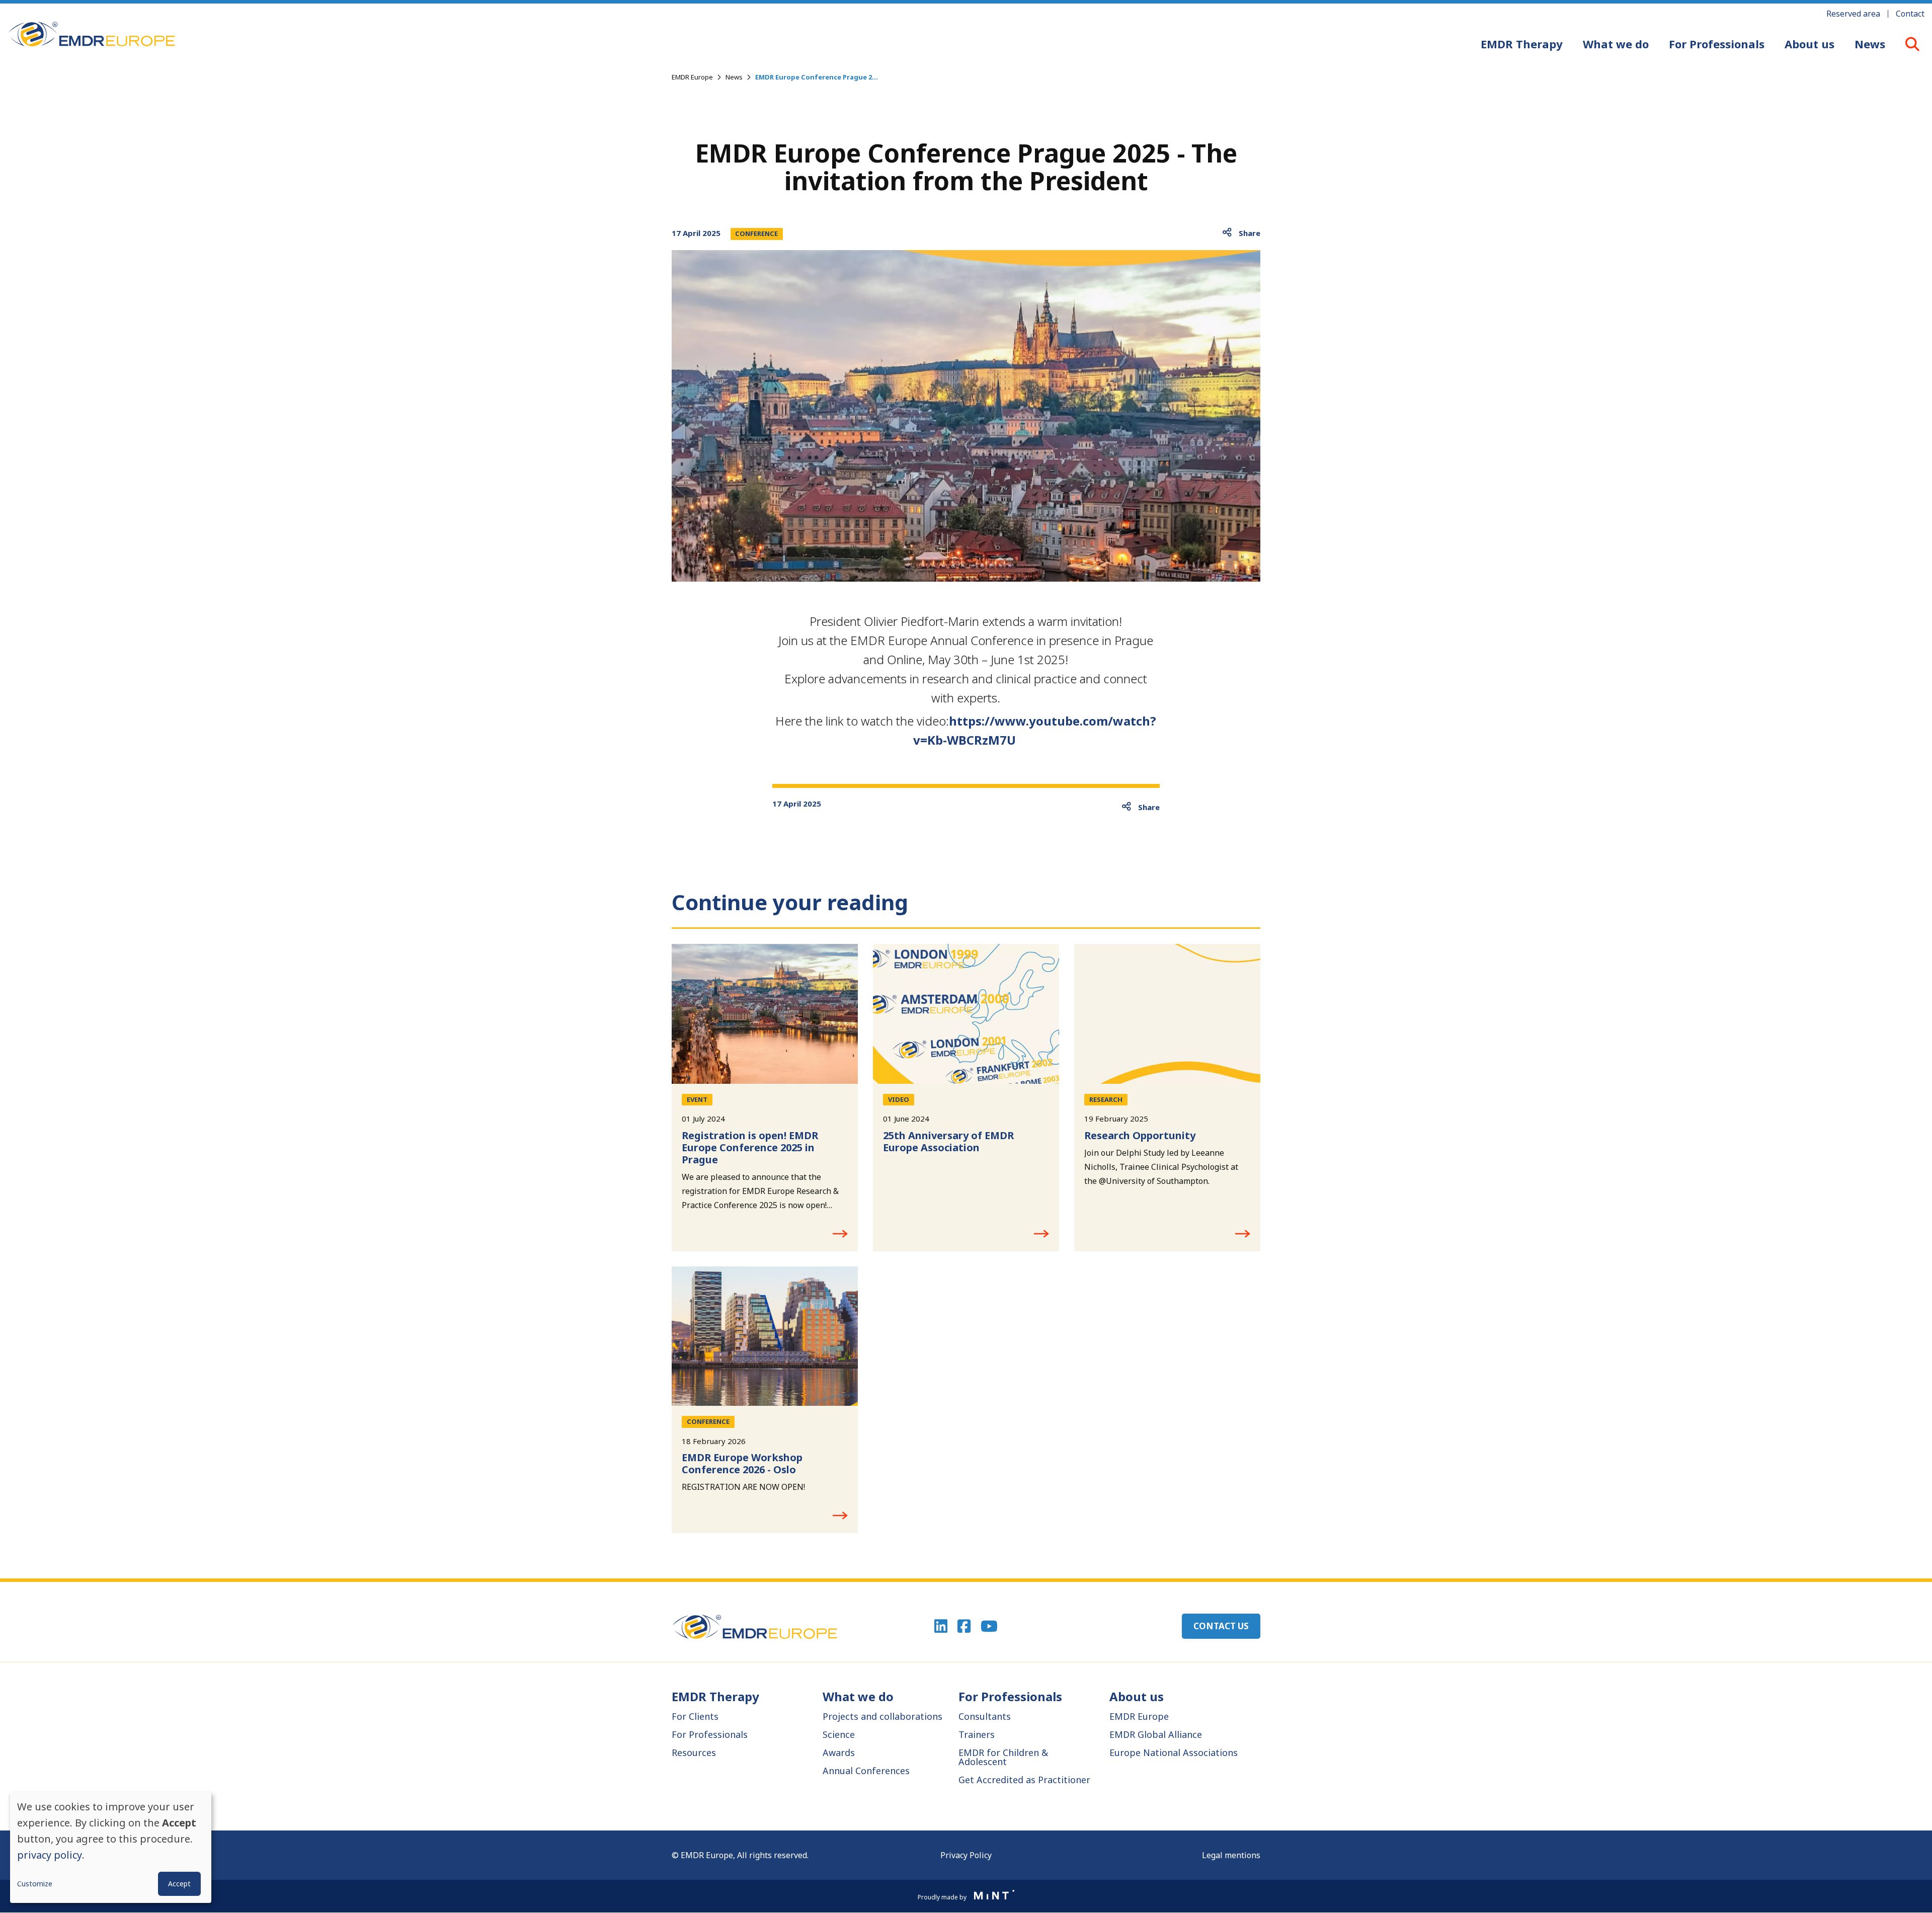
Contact (1910, 14)
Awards (839, 1752)
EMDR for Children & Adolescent (1003, 1757)
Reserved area (1853, 14)
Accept (179, 1884)
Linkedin (941, 1626)
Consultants (985, 1716)
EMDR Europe (692, 77)
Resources (694, 1752)
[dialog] (111, 1847)
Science (839, 1734)
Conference (756, 233)
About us (1809, 44)
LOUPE (1912, 44)
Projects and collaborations (882, 1716)
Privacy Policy (966, 1855)
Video (899, 1099)
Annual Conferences (866, 1771)
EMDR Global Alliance (1156, 1734)
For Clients (695, 1716)
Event (697, 1099)
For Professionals (1717, 44)
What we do (1616, 44)
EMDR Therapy (1522, 44)
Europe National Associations (1174, 1752)
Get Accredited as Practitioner (1024, 1780)
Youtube (989, 1626)
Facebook (964, 1626)
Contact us (1221, 1626)
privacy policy (50, 1855)
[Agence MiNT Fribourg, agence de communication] (991, 1896)
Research (1106, 1099)
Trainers (977, 1734)
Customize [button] (35, 1884)
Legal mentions (1231, 1855)
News (1870, 44)
